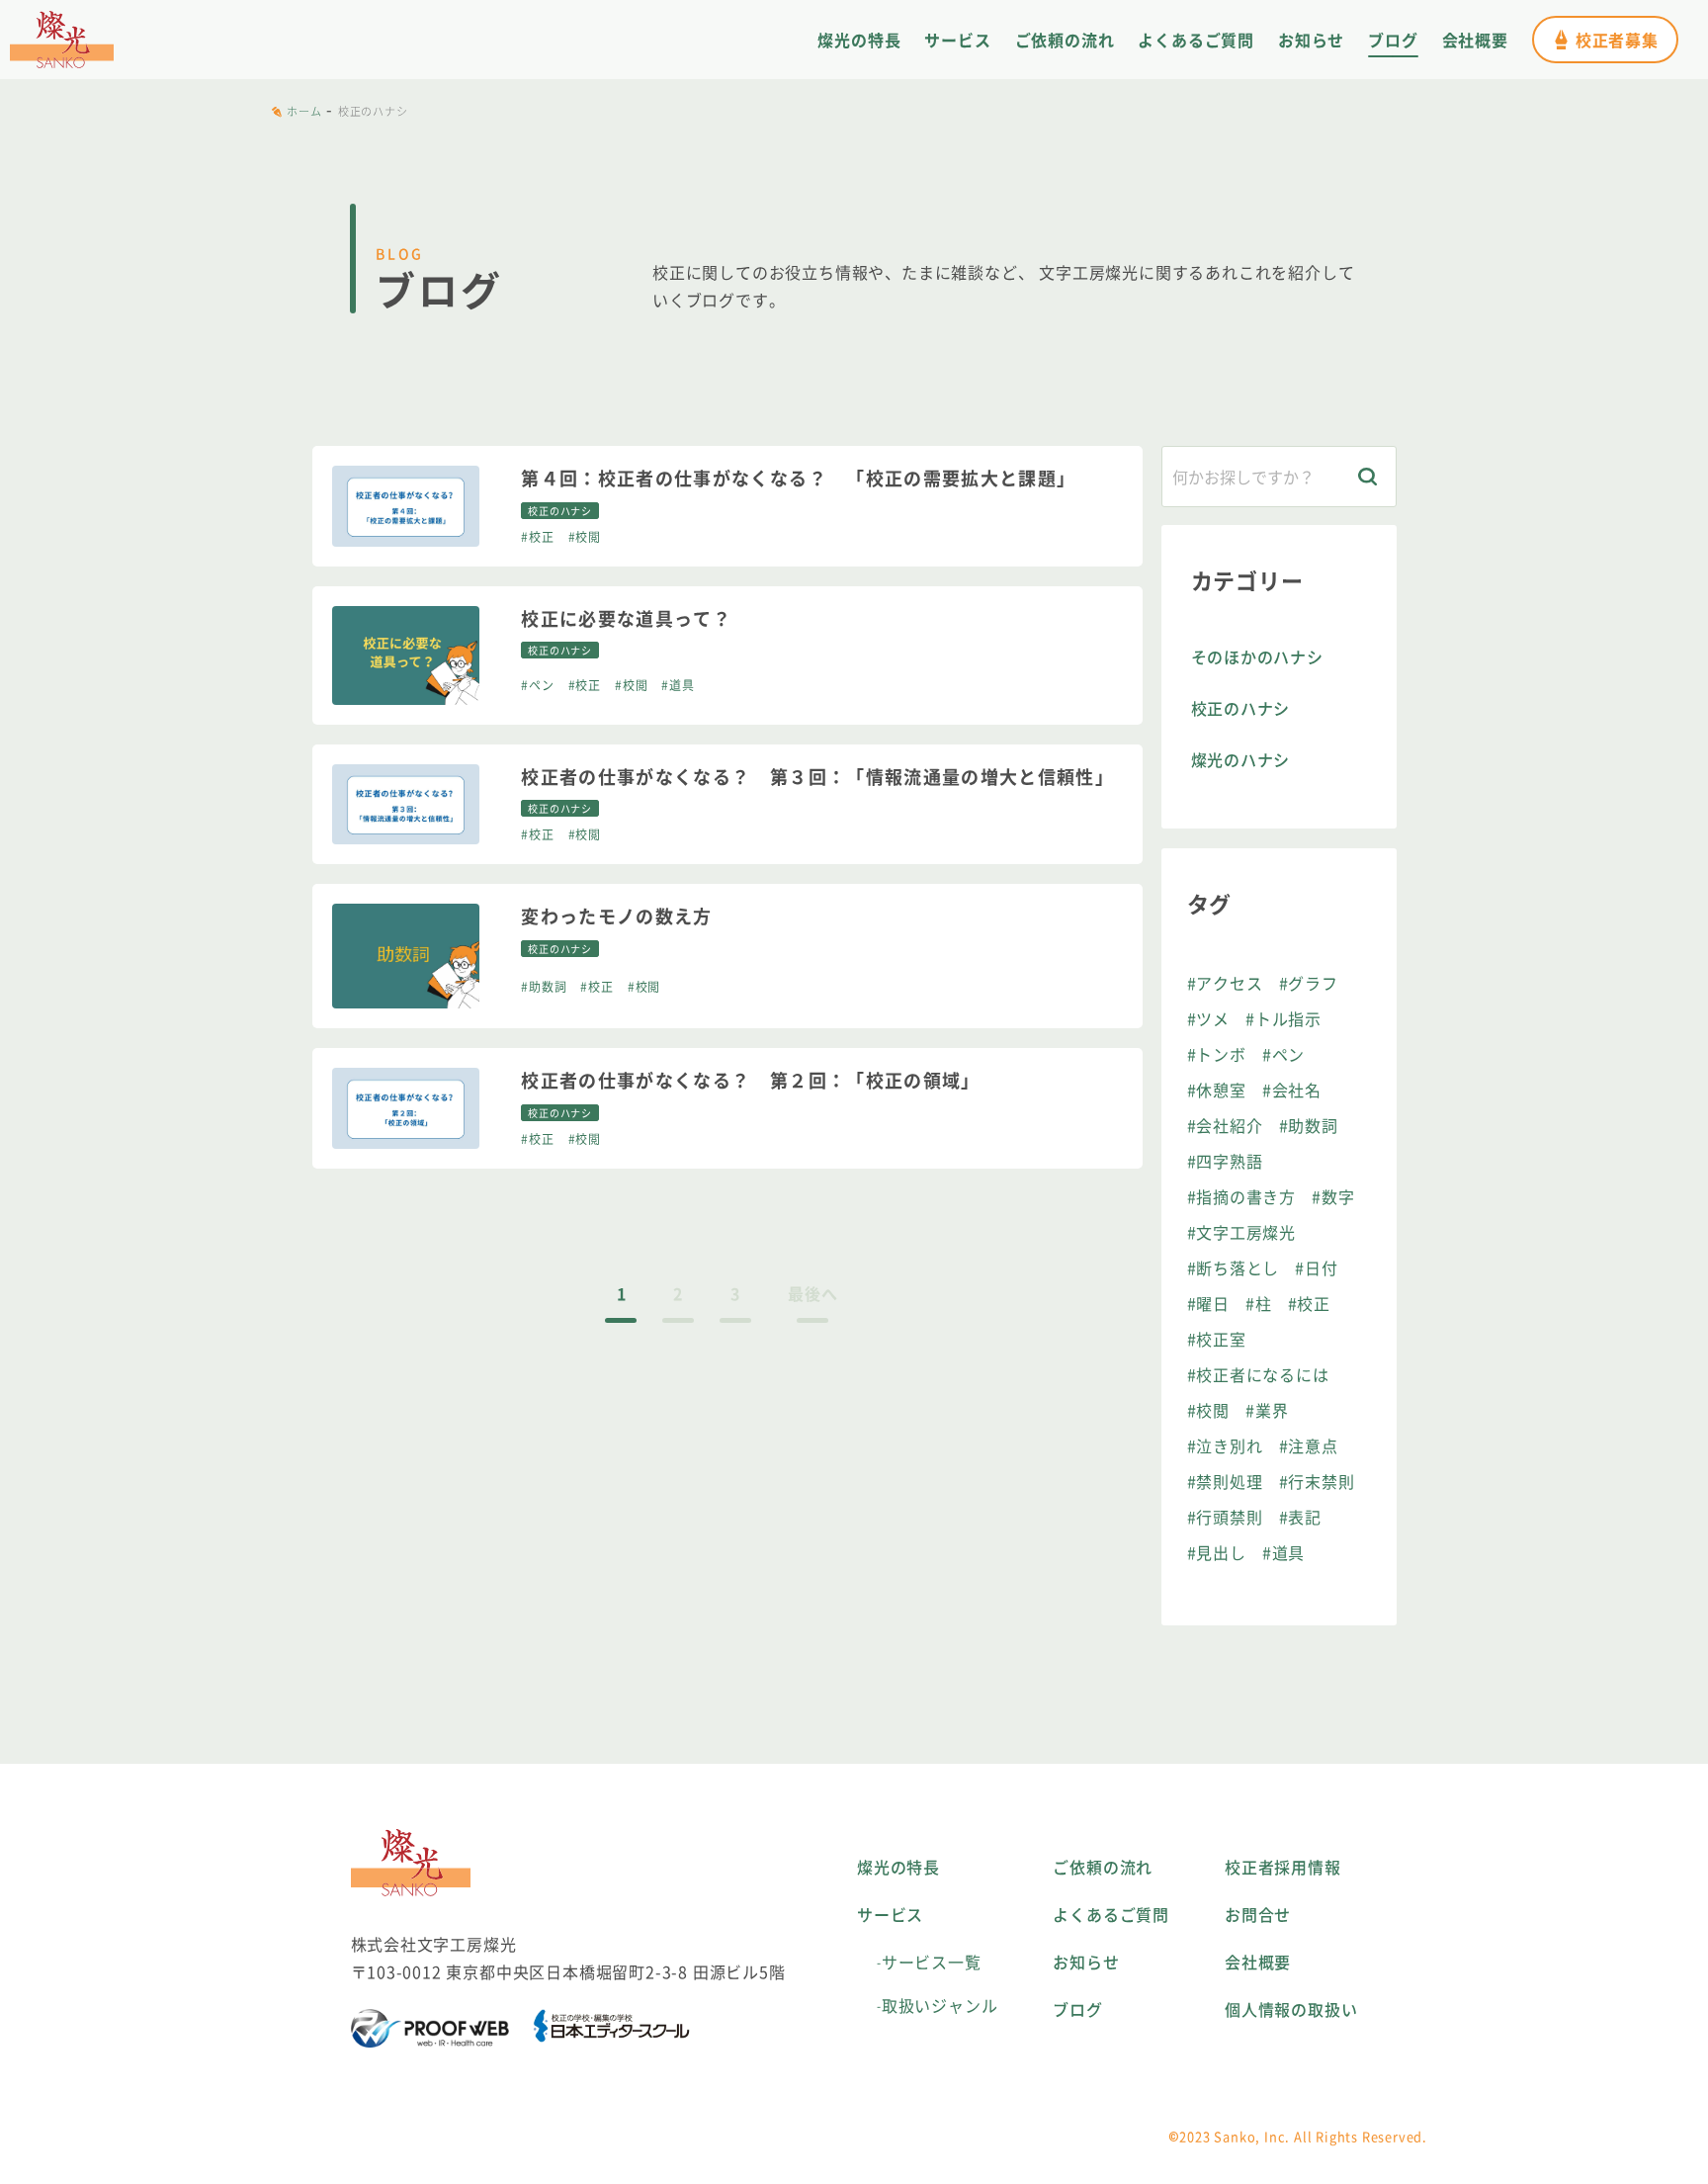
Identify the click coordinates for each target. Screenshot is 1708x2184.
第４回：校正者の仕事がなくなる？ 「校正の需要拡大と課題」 (798, 478)
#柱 (1259, 1303)
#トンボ (1217, 1054)
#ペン (537, 685)
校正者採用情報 (1283, 1867)
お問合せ (1258, 1914)
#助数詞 (544, 986)
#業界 (1267, 1410)
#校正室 (1217, 1339)
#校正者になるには (1258, 1374)
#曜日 (1208, 1303)
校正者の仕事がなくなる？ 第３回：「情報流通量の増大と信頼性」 (817, 777)
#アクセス (1225, 983)
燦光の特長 (859, 40)
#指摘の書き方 (1242, 1196)
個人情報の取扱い (1291, 2009)
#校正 (537, 536)
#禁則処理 (1225, 1481)
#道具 (678, 685)
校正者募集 (1617, 40)
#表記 (1300, 1517)
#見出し (1217, 1552)
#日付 (1316, 1267)
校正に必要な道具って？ (626, 618)
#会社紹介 (1225, 1125)
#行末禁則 (1317, 1481)
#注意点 (1309, 1445)
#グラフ (1309, 983)
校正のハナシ (1241, 708)
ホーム (304, 111)
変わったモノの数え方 (617, 916)
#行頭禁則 (1225, 1517)
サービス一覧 (932, 1962)
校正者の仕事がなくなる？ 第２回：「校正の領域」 (750, 1080)
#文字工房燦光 (1242, 1232)
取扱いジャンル (940, 2005)
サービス (957, 40)
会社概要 (1475, 40)
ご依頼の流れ (1065, 40)
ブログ (1393, 40)
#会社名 (1292, 1090)
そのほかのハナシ (1257, 656)
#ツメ (1208, 1018)
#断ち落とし (1234, 1267)
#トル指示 (1283, 1018)
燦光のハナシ (1241, 759)
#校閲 (585, 536)
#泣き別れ (1225, 1445)
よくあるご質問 (1196, 40)
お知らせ (1311, 40)
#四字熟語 (1225, 1161)
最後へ (812, 1293)
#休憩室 (1217, 1090)
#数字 (1333, 1196)
